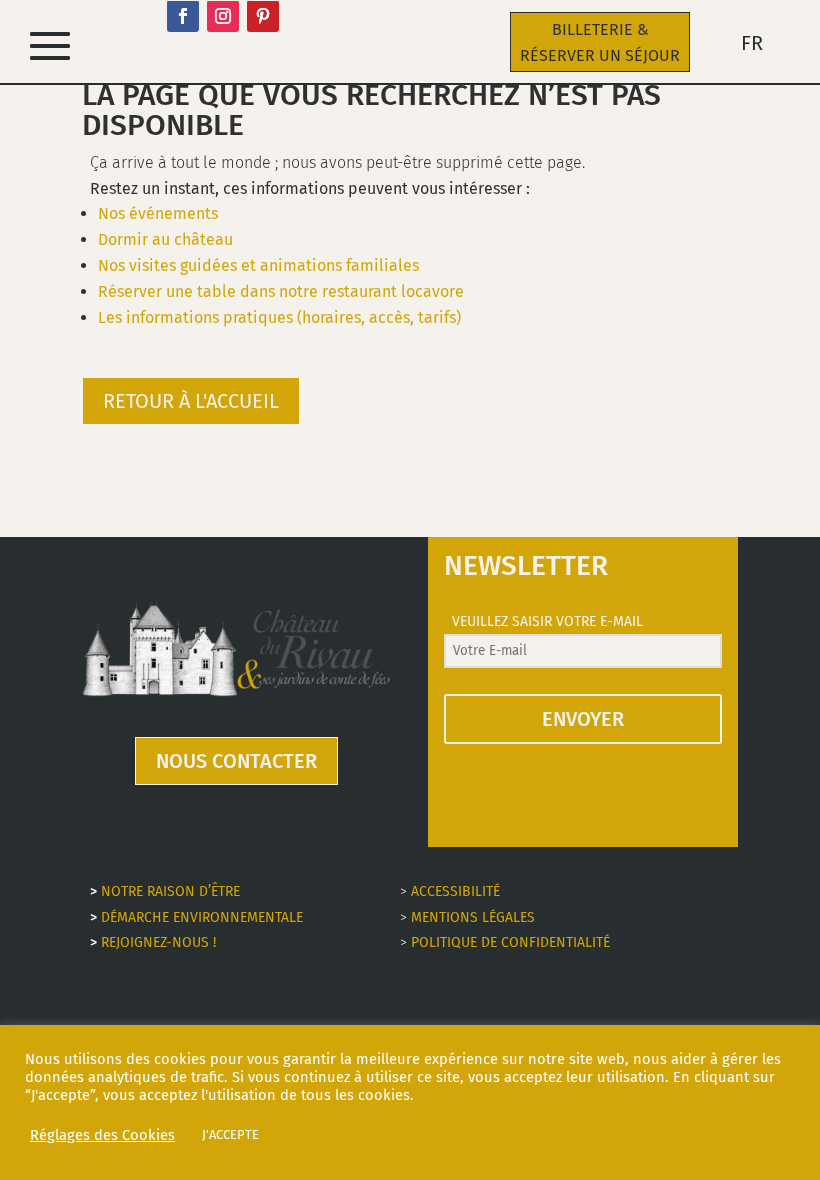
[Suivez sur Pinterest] (263, 16)
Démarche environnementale (202, 917)
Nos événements (158, 213)
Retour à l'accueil (191, 401)
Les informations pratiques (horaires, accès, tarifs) (279, 317)
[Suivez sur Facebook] (183, 16)
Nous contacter (236, 761)
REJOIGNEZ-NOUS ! (158, 942)
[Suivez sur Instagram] (223, 16)
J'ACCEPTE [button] (230, 1134)
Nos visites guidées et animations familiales (258, 265)
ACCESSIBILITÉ (455, 891)
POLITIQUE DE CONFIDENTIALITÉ (510, 942)
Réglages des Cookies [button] (102, 1135)
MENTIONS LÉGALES (473, 917)
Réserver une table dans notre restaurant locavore (281, 291)
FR (752, 45)
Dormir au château (165, 239)
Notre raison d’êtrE (170, 891)
